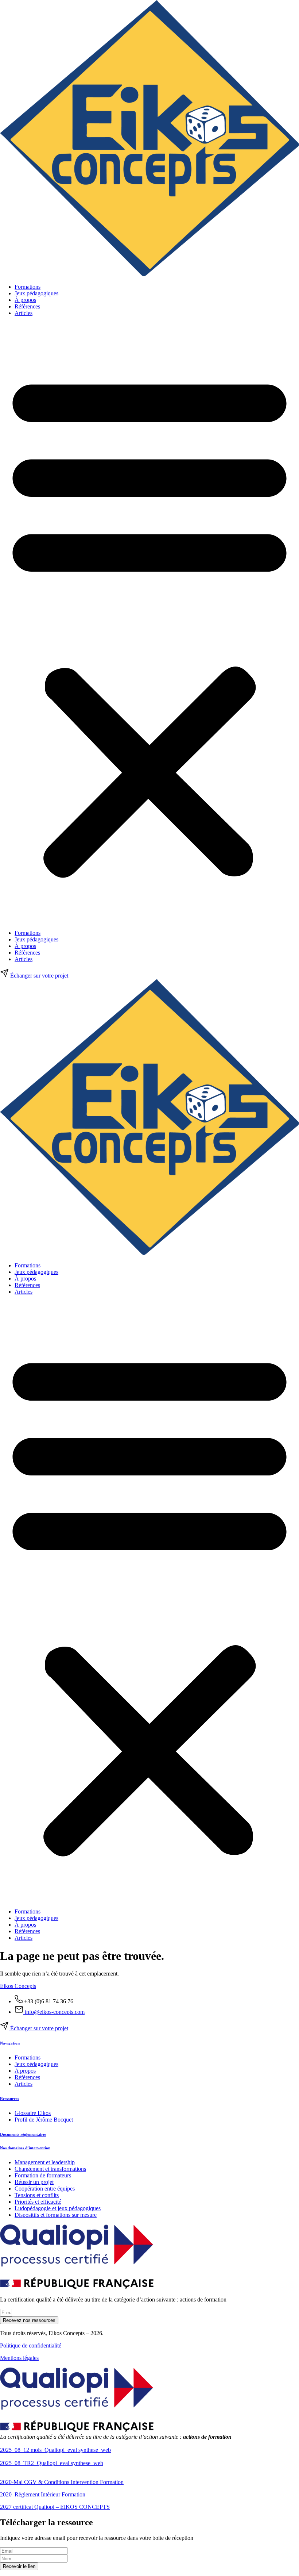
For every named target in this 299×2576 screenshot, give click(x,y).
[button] (149, 623)
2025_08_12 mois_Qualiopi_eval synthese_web (55, 2450)
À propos (25, 300)
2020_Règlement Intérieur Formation (43, 2494)
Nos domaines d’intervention (25, 2148)
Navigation (10, 2043)
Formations (28, 287)
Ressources (9, 2099)
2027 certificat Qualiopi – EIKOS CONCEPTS (55, 2507)
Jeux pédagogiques (36, 293)
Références (27, 306)
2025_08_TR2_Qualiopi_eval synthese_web (52, 2463)
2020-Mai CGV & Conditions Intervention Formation (62, 2482)
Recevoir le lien (19, 2566)
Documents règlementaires (23, 2134)
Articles (24, 313)
